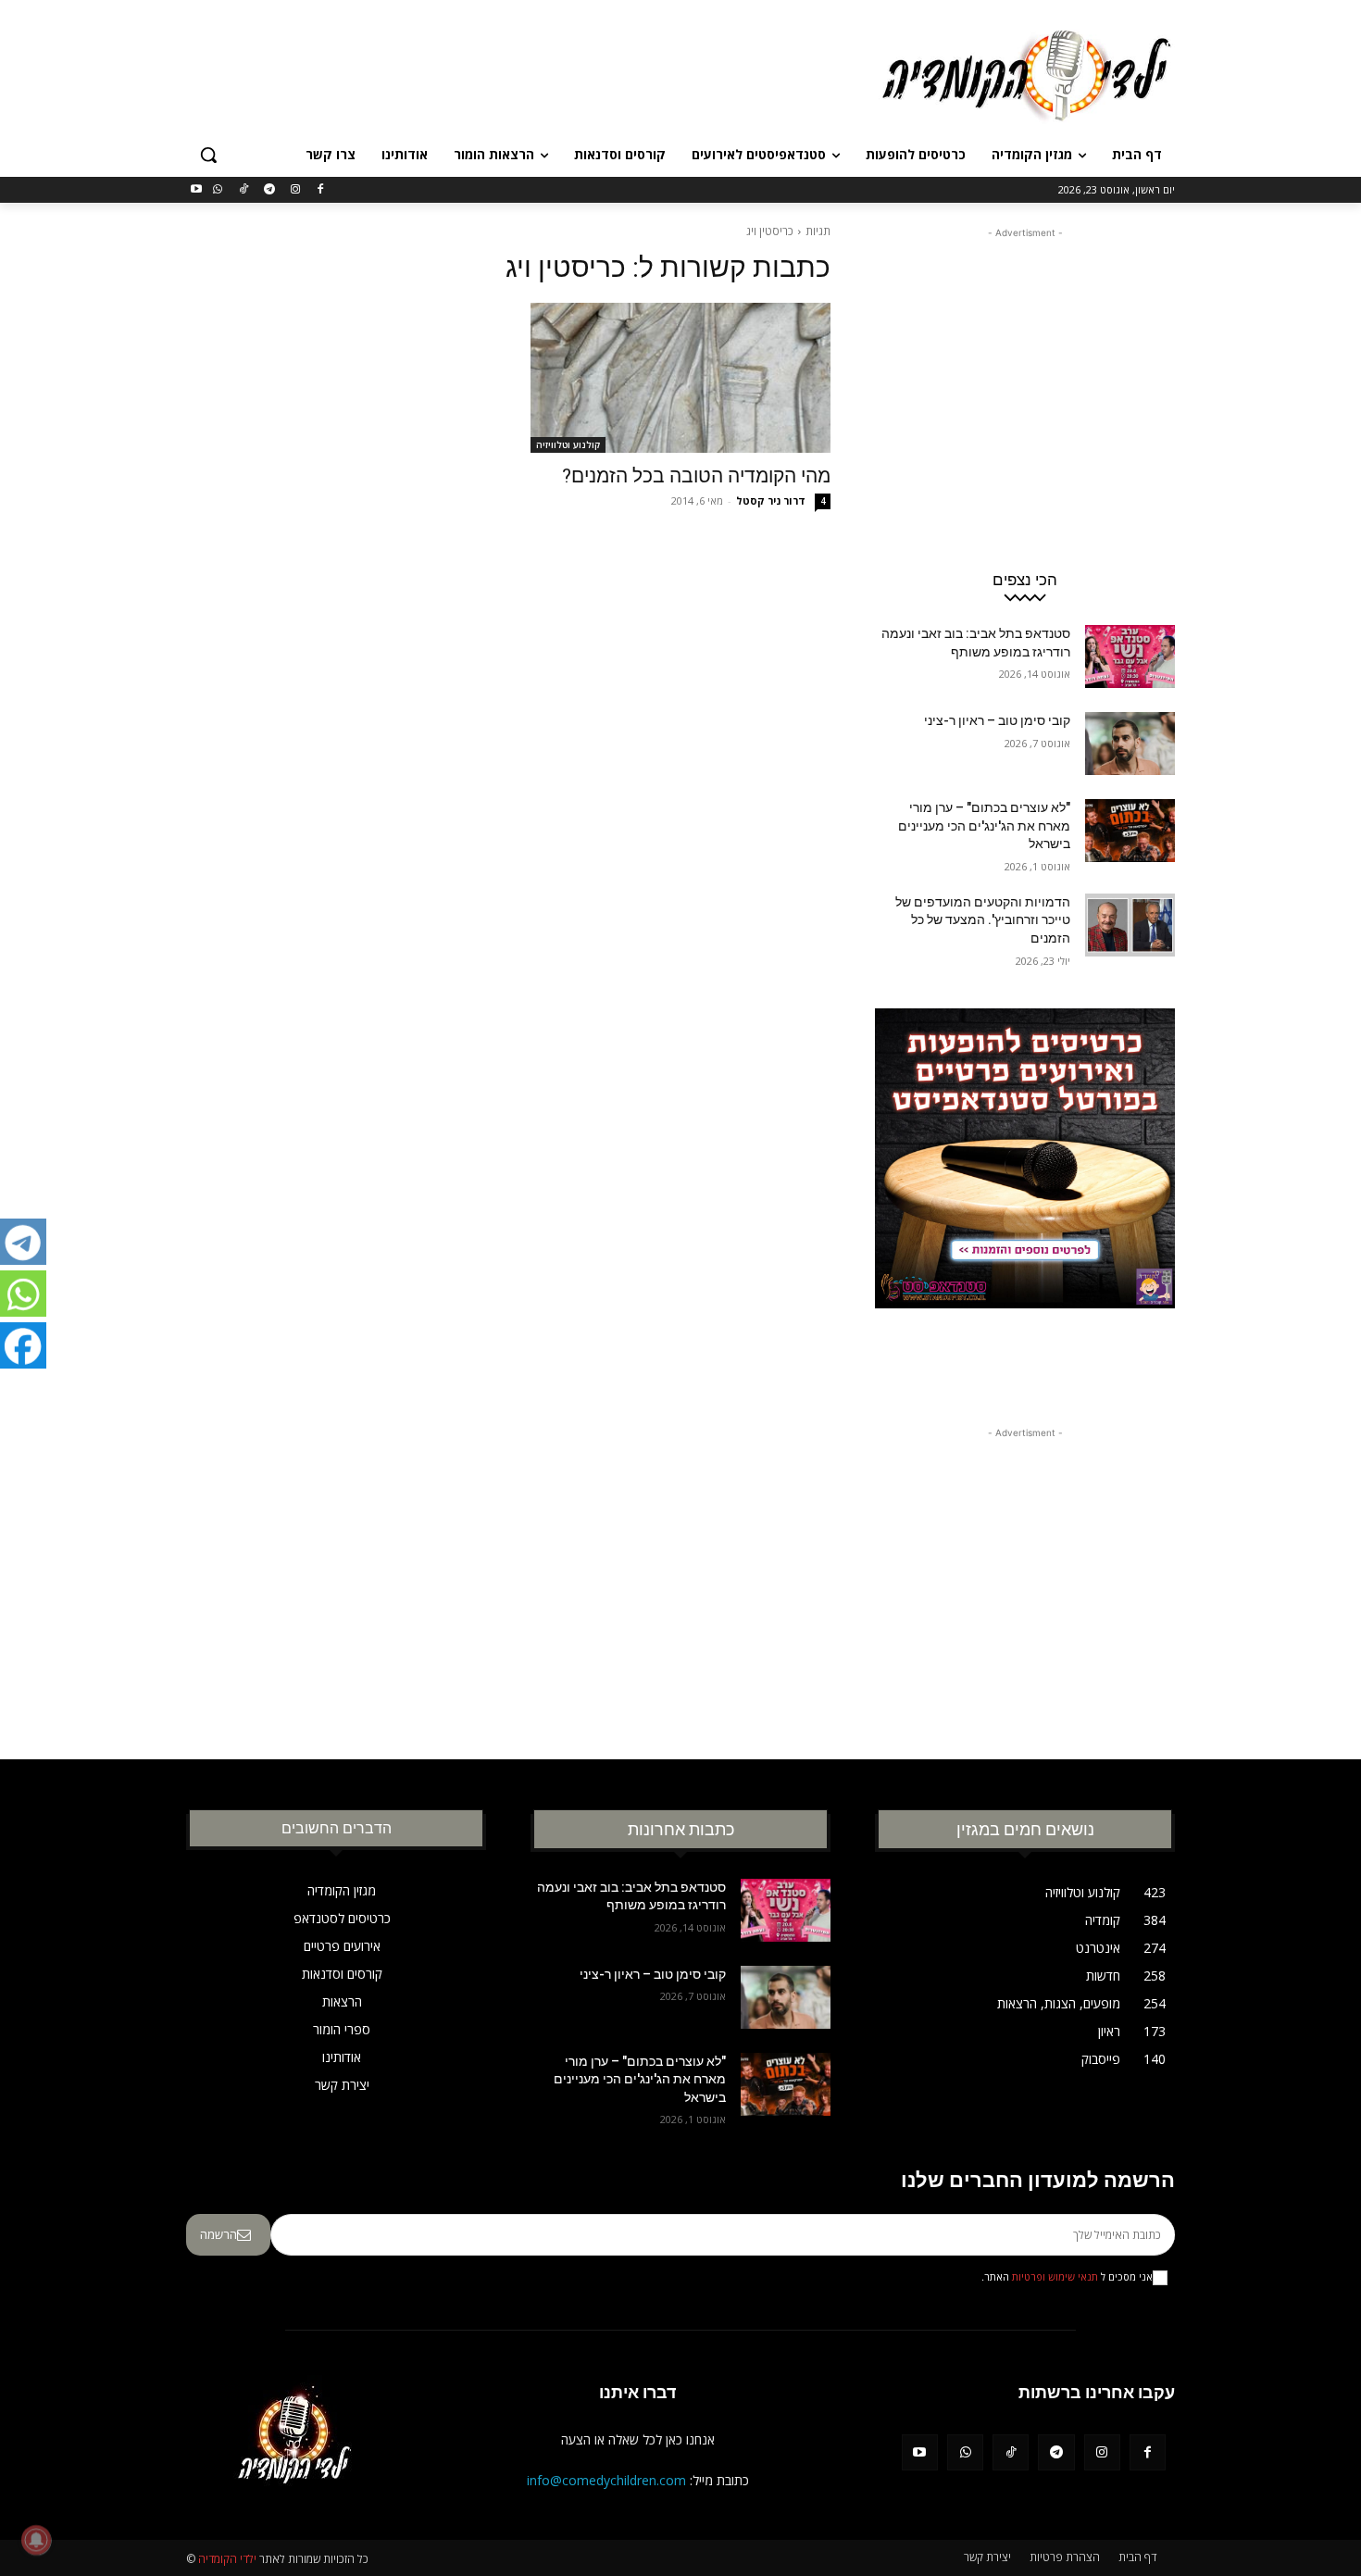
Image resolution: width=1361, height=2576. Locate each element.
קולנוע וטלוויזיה (568, 444)
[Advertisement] (542, 73)
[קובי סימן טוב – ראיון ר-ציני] (1130, 744)
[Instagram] (295, 190)
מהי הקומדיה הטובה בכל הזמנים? (696, 476)
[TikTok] (244, 190)
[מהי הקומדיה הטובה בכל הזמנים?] (680, 378)
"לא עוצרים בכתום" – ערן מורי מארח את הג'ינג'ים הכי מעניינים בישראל (984, 825)
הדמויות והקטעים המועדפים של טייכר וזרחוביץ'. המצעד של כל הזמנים (983, 920)
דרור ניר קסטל (771, 500)
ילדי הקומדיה (227, 2559)
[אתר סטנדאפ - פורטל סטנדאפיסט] (1025, 1194)
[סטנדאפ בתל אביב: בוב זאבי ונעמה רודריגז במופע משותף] (1130, 657)
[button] (208, 155)
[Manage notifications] (36, 2540)
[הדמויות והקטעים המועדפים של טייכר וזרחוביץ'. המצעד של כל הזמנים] (1130, 925)
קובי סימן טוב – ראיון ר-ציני (997, 720)
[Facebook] (321, 190)
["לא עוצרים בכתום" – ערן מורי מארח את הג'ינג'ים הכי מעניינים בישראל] (1130, 831)
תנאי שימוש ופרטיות (1055, 2277)
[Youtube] (197, 190)
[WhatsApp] (218, 190)
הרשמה (219, 2234)
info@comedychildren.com (606, 2480)
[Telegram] (269, 190)
